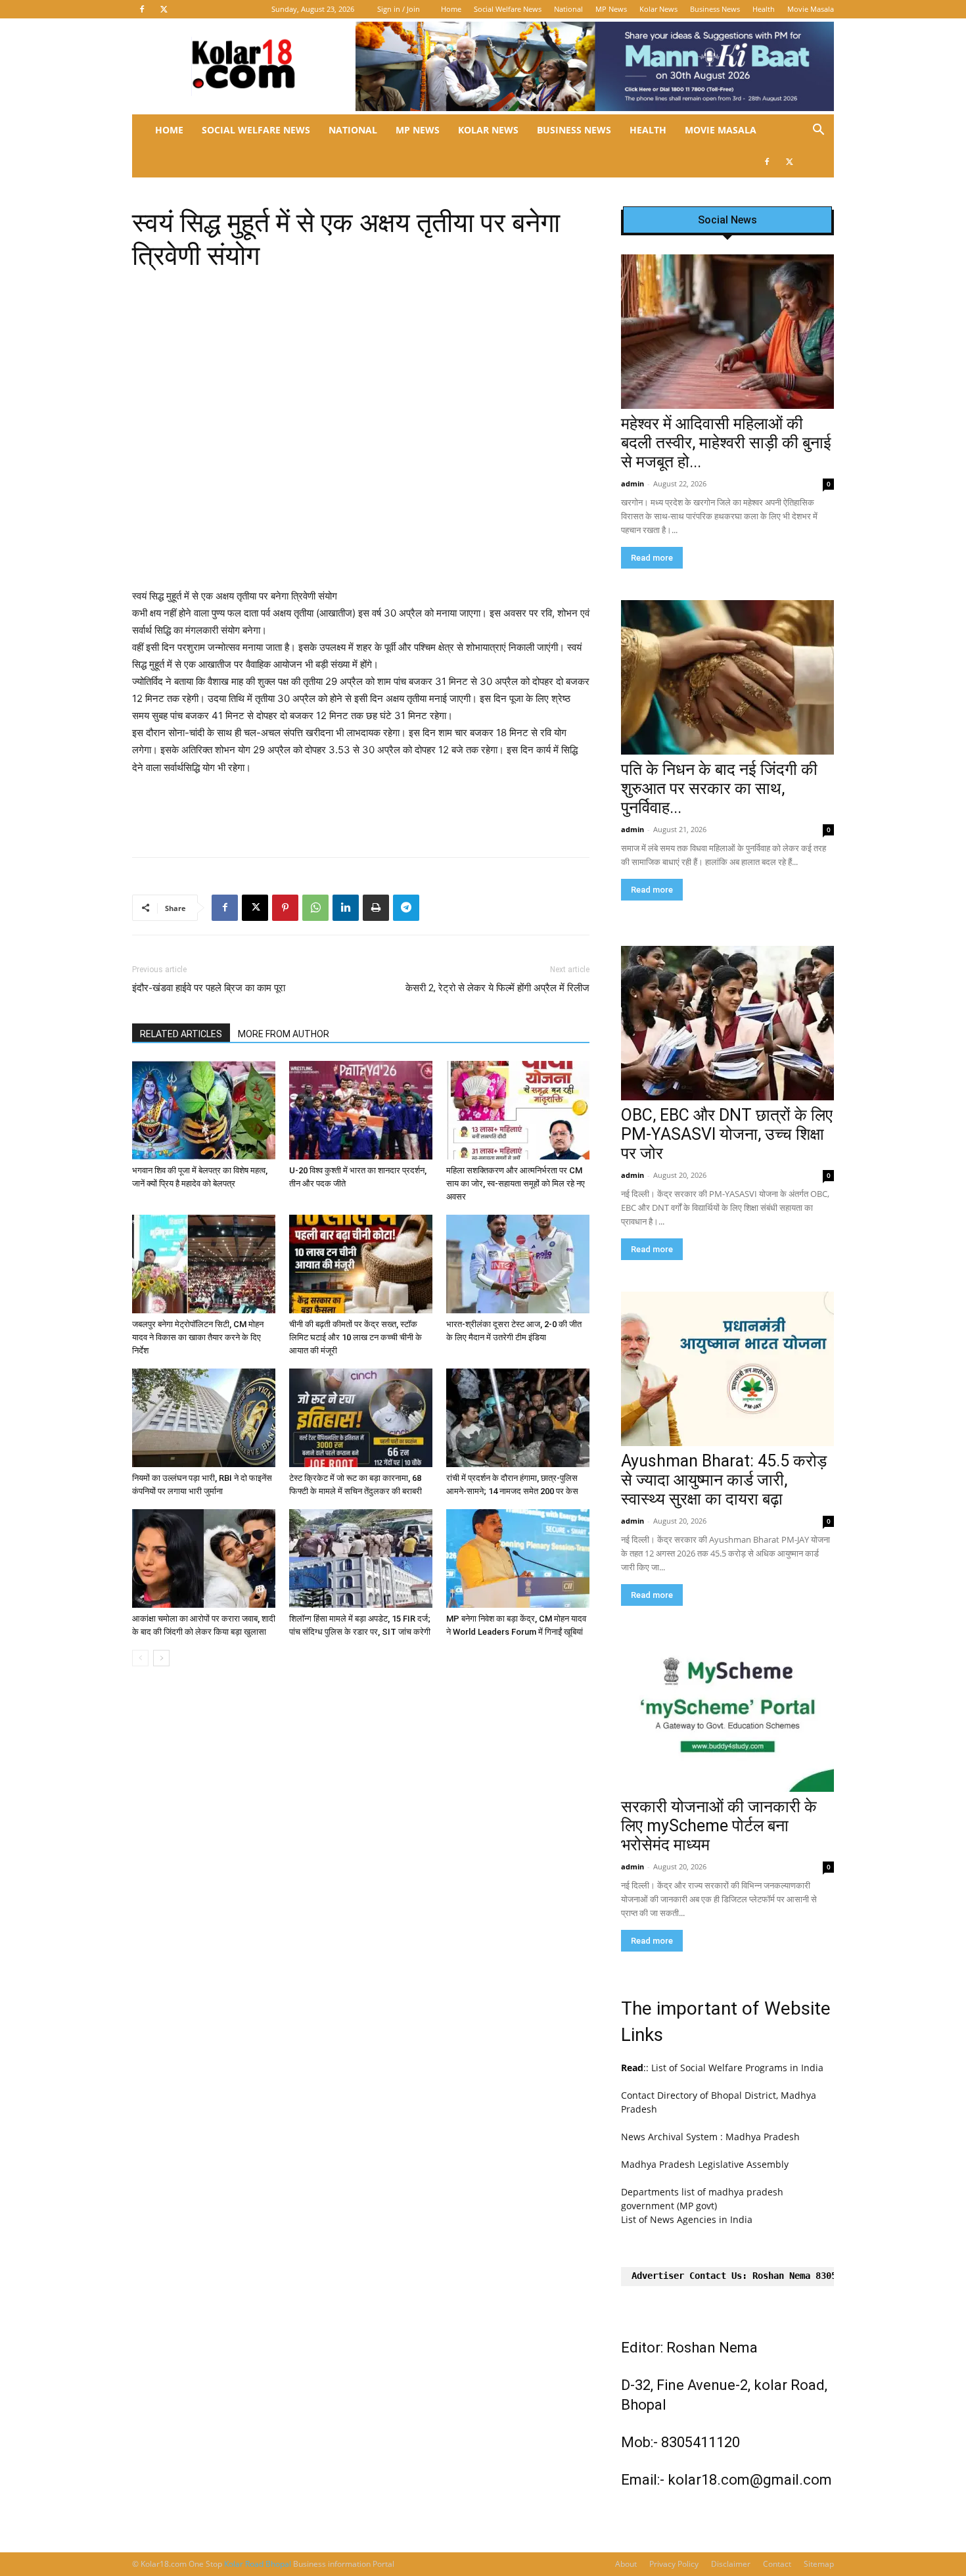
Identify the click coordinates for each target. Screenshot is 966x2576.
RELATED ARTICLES (181, 1034)
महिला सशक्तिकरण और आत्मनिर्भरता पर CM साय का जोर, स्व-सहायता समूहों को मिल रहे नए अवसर (516, 1183)
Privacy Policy (674, 2564)
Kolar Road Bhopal (259, 2564)
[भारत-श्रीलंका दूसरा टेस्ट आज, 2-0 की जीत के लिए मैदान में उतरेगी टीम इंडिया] (518, 1264)
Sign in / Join (399, 9)
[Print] (376, 908)
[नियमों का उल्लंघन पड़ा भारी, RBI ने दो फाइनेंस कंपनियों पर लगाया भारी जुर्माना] (204, 1418)
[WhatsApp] (315, 908)
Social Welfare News (508, 9)
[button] (818, 131)
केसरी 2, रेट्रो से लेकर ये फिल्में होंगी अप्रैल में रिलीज (497, 988)
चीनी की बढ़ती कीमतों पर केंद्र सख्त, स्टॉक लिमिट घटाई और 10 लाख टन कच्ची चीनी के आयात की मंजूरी (356, 1337)
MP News (611, 9)
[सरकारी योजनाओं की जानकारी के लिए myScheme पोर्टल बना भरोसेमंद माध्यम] (727, 1715)
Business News (715, 9)
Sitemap (819, 2564)
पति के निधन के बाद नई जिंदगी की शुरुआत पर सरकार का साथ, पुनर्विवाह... (719, 788)
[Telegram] (406, 908)
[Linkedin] (346, 908)
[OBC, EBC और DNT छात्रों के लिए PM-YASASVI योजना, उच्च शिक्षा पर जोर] (727, 1023)
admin (632, 483)
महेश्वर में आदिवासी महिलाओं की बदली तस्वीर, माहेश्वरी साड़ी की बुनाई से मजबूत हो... (726, 443)
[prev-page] (140, 1658)
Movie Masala (811, 9)
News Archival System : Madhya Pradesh (710, 2137)
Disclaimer (731, 2564)
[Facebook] (142, 9)
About (626, 2564)
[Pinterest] (285, 908)
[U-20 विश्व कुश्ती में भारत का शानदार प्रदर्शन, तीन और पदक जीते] (361, 1110)
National (568, 9)
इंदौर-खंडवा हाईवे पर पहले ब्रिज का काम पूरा (209, 988)
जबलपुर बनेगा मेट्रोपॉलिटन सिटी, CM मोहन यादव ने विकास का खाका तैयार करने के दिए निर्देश (198, 1337)
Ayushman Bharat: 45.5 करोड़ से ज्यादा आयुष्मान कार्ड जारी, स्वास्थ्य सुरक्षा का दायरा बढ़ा (724, 1480)
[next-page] (161, 1658)
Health (764, 9)
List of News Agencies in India (687, 2219)
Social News (727, 220)
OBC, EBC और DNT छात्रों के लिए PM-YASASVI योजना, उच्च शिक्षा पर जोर (727, 1134)
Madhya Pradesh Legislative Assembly (705, 2164)
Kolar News (658, 9)
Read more (652, 558)
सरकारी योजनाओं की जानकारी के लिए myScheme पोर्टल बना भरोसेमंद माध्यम (719, 1826)
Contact (777, 2564)
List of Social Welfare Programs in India (737, 2068)
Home (451, 9)
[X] (164, 9)
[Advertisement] (361, 813)
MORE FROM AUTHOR (284, 1034)
